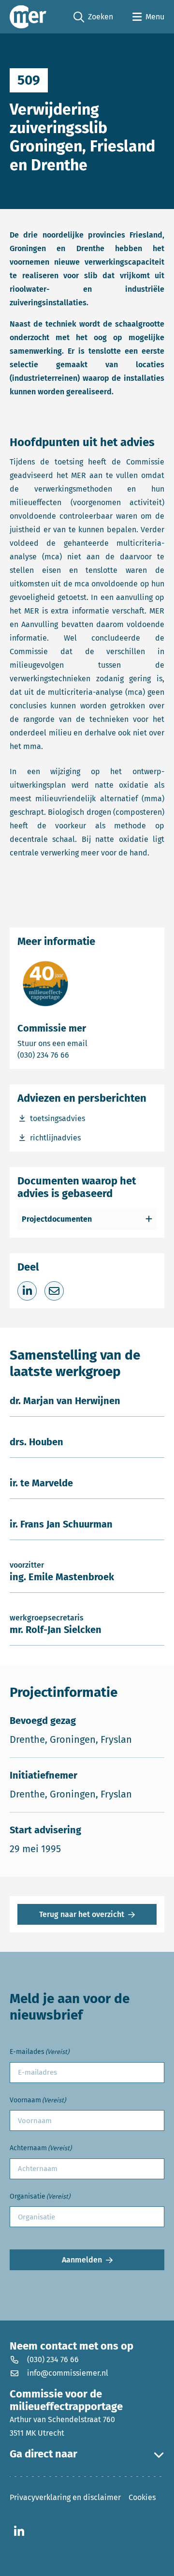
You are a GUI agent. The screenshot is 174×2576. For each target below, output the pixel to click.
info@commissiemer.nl (68, 2373)
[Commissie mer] (28, 17)
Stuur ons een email (87, 1043)
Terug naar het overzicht (82, 1914)
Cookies (142, 2497)
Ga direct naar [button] (43, 2454)
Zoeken (93, 17)
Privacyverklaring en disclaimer (65, 2497)
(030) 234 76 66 (77, 1055)
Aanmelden (82, 2260)
